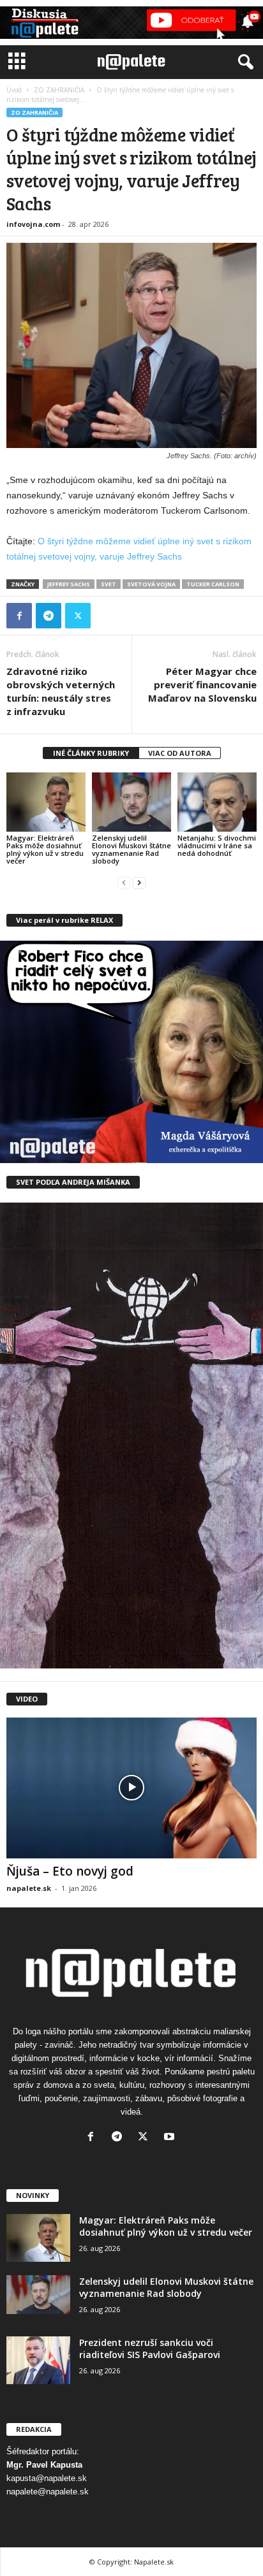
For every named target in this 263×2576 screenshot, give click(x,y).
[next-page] (139, 882)
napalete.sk (29, 1888)
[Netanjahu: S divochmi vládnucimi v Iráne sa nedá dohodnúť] (217, 802)
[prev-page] (124, 882)
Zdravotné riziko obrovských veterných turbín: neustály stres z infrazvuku (61, 691)
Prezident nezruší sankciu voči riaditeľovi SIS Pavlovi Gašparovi (150, 2348)
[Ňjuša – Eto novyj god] (131, 1788)
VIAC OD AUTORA (180, 753)
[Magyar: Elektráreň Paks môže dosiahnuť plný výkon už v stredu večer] (46, 802)
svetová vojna (151, 584)
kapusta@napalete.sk (47, 2478)
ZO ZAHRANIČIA (59, 90)
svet (109, 584)
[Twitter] (78, 616)
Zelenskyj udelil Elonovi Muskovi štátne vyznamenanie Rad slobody (131, 849)
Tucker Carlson (213, 584)
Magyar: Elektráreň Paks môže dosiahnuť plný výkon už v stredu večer (45, 849)
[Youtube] (171, 2138)
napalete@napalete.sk (48, 2492)
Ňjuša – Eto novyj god (70, 1871)
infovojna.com (33, 224)
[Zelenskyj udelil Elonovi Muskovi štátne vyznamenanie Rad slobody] (131, 802)
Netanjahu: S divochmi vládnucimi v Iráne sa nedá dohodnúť (217, 845)
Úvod (14, 90)
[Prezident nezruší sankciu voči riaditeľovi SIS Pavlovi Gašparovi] (38, 2360)
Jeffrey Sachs (69, 584)
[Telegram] (49, 616)
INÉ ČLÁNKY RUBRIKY (91, 753)
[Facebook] (19, 616)
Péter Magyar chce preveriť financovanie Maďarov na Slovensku (202, 684)
